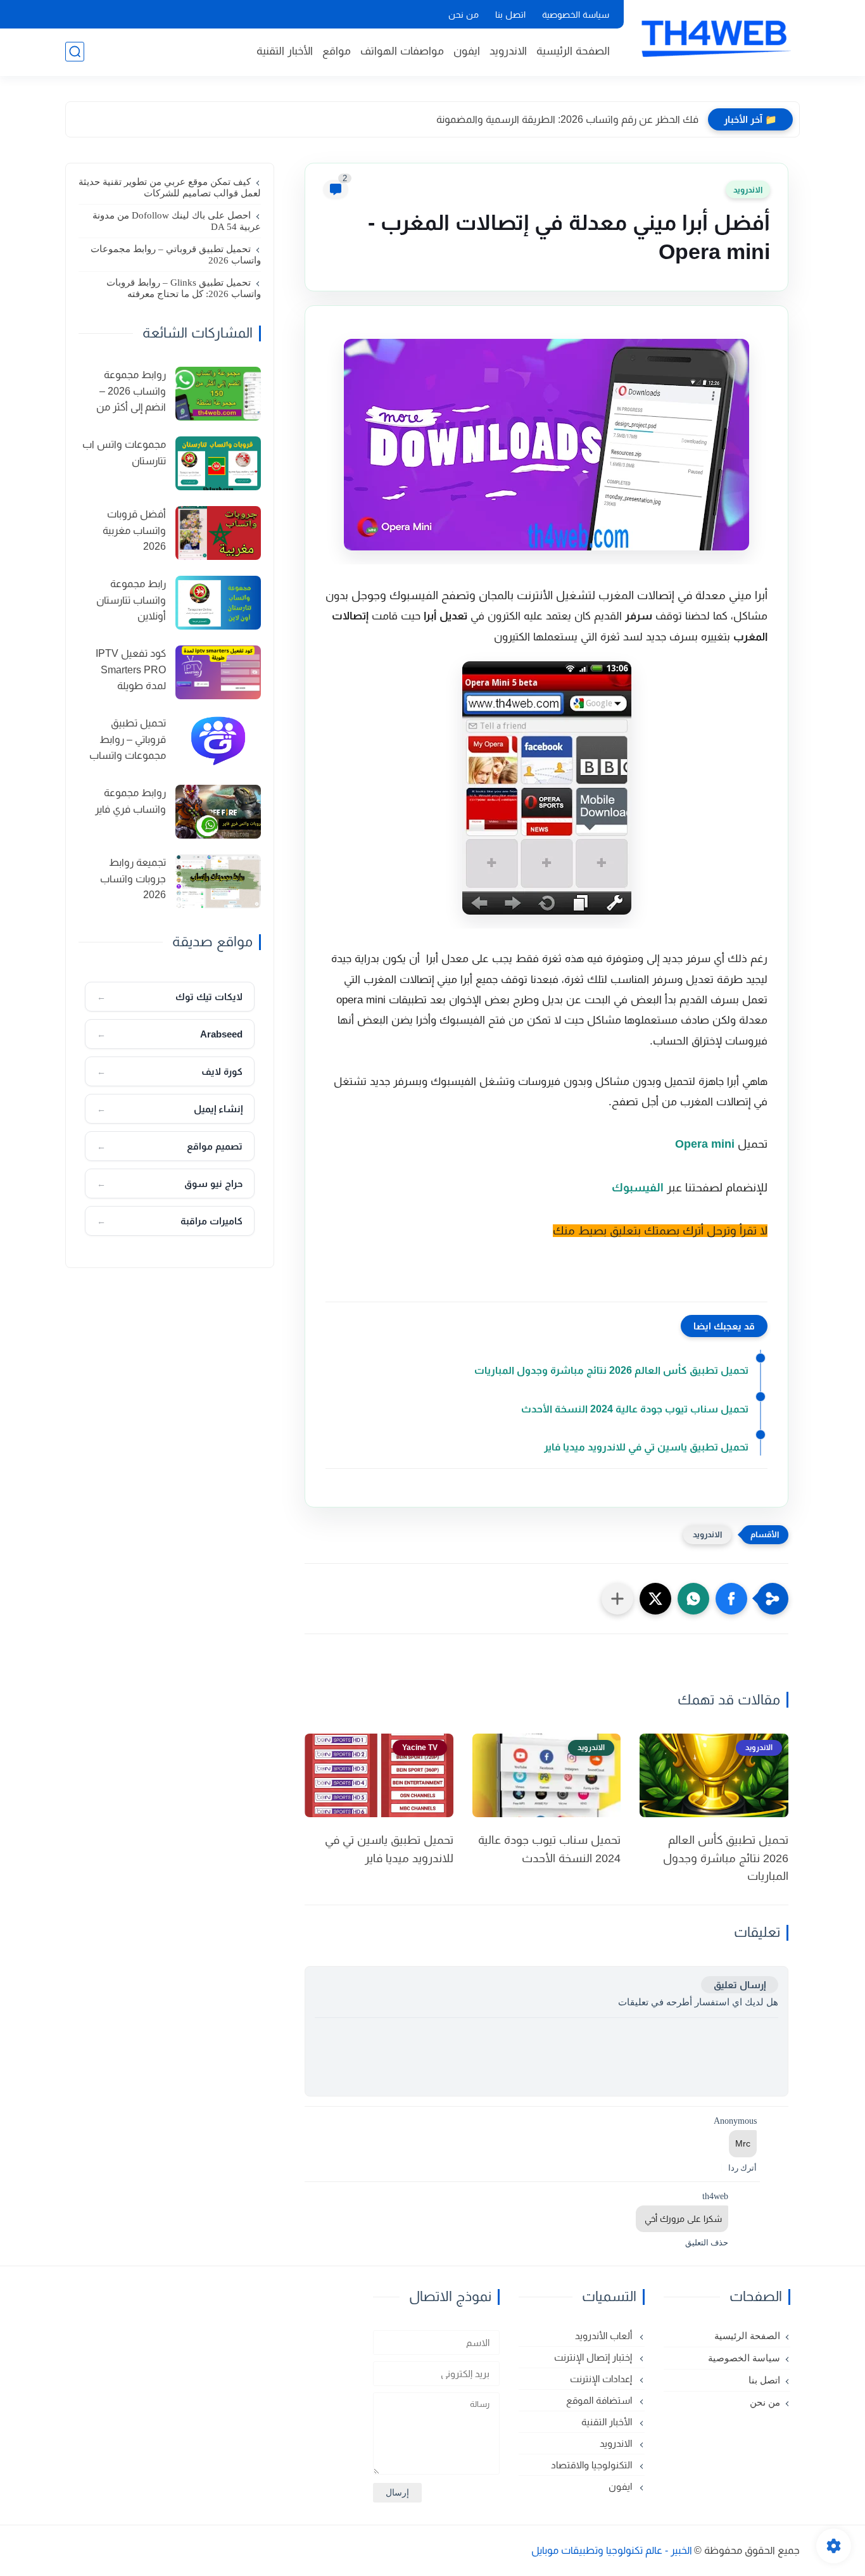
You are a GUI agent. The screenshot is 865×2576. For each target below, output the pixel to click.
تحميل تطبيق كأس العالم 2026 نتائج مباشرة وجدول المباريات (611, 1370)
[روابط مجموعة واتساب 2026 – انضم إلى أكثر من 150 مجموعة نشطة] (218, 394)
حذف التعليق (707, 2243)
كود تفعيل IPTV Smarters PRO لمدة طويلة (131, 669)
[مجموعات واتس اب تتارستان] (218, 463)
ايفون (467, 51)
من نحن (464, 15)
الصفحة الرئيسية (573, 51)
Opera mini (705, 1144)
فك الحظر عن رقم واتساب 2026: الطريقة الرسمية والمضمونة (567, 119)
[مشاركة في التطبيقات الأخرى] (617, 1599)
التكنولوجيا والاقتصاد (593, 2465)
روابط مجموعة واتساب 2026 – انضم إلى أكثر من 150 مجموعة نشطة (123, 393)
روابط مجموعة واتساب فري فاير (130, 801)
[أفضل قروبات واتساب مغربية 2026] (218, 533)
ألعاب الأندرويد (605, 2336)
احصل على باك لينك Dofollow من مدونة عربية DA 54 (177, 221)
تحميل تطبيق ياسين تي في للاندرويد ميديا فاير (646, 1447)
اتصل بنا (510, 15)
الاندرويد (508, 51)
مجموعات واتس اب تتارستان (124, 453)
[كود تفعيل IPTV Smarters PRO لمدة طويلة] (218, 672)
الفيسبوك (638, 1188)
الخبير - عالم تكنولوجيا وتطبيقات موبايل (612, 2550)
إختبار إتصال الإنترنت (594, 2357)
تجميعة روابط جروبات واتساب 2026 (133, 879)
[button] (731, 1599)
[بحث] (75, 52)
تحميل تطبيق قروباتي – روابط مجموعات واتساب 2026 (176, 255)
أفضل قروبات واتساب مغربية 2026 (134, 530)
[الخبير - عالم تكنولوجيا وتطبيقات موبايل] (714, 37)
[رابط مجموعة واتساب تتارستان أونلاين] (218, 603)
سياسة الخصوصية (576, 15)
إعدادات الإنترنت (602, 2379)
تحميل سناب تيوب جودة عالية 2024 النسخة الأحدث (635, 1409)
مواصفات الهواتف (402, 51)
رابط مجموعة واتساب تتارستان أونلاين (131, 600)
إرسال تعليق (740, 1985)
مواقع (337, 51)
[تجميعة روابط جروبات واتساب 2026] (218, 881)
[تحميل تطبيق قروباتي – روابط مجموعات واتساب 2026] (218, 742)
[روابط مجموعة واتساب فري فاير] (218, 812)
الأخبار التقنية (285, 51)
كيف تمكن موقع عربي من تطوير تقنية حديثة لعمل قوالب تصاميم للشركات (170, 187)
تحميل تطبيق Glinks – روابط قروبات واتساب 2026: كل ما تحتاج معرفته (184, 288)
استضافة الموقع (600, 2400)
